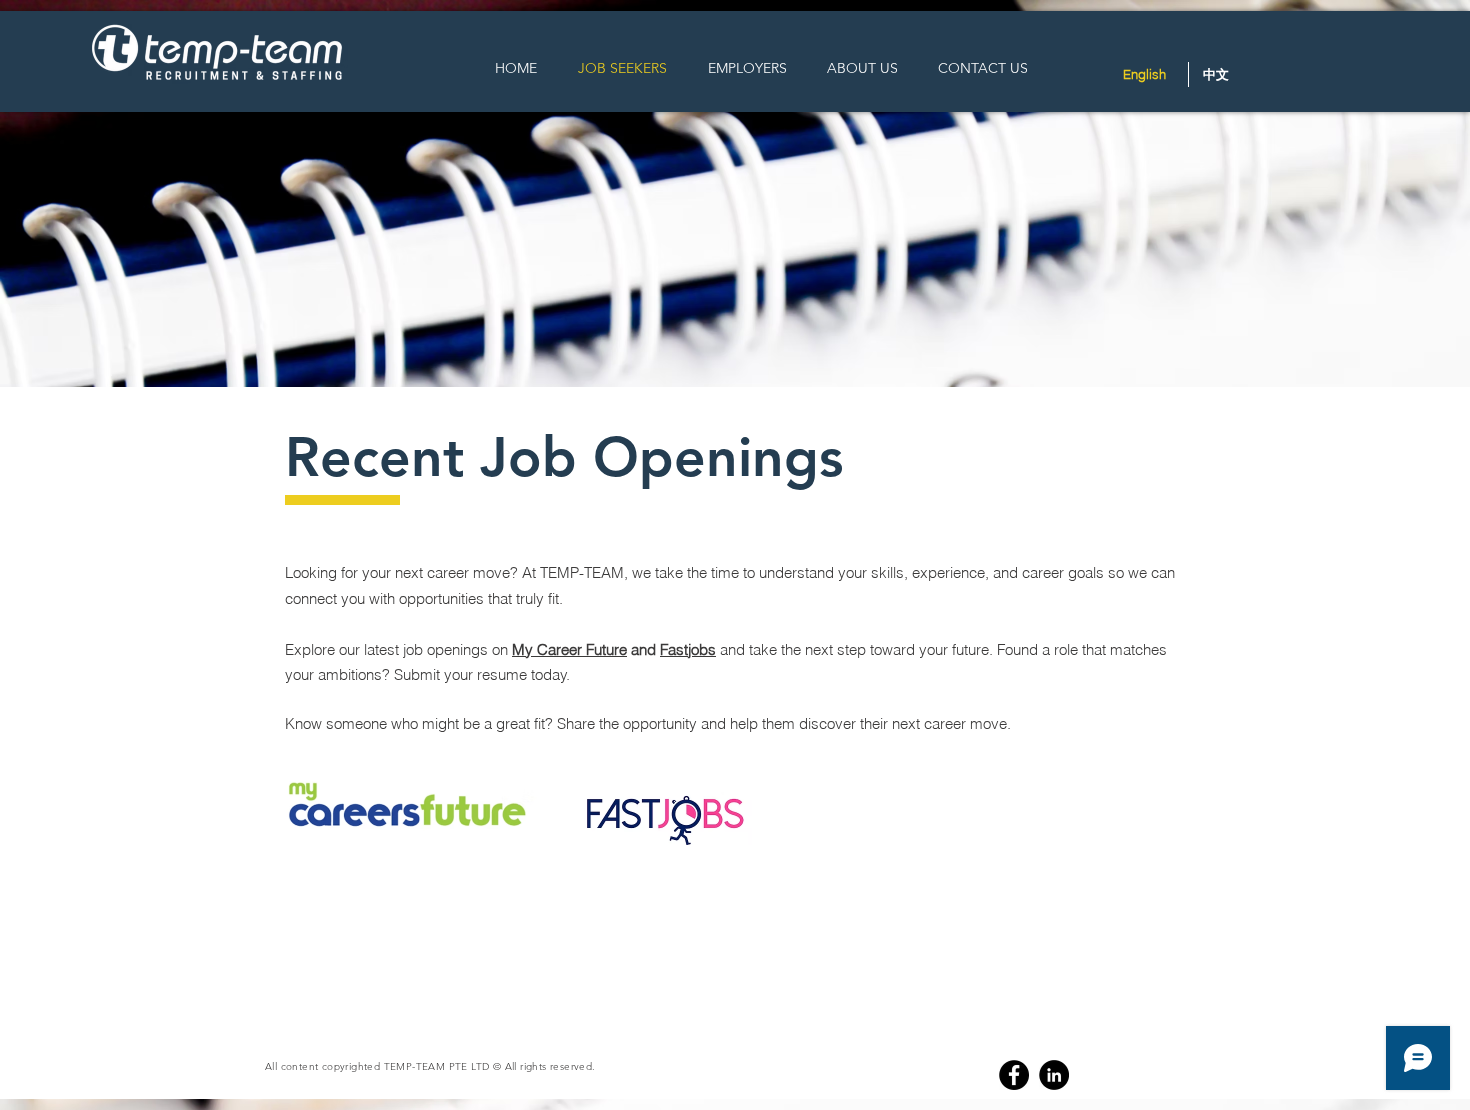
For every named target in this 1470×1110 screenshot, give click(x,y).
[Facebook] (1014, 1075)
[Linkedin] (1054, 1075)
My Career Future (569, 649)
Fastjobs (688, 649)
